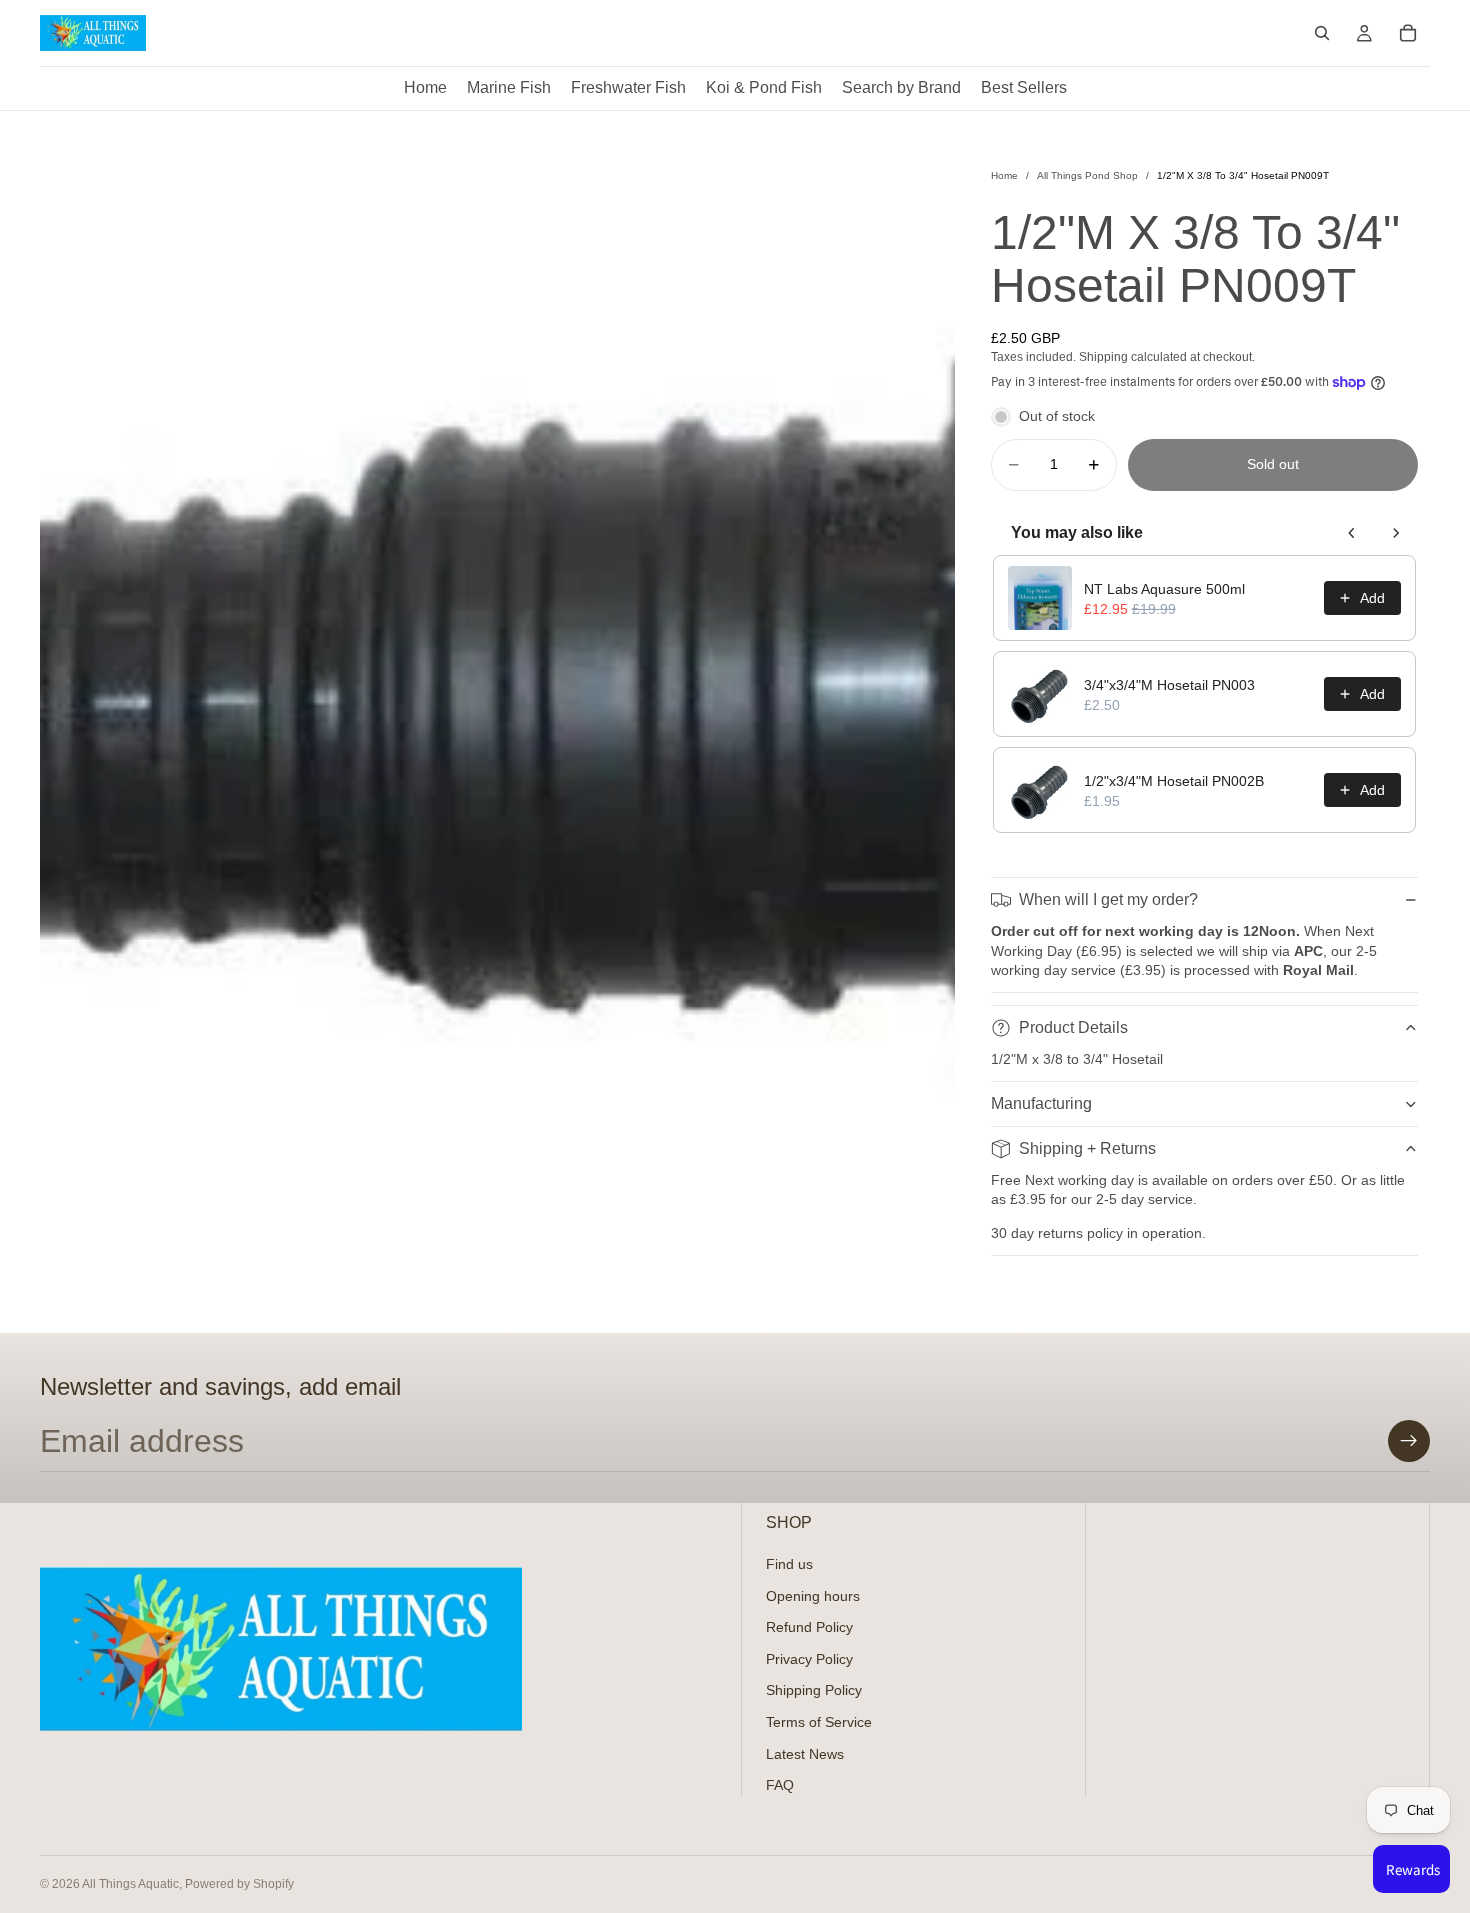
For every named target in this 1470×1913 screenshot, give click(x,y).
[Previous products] (1352, 533)
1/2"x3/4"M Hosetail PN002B (1174, 781)
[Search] (1322, 33)
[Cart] (1408, 33)
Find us (789, 1564)
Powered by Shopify (239, 1884)
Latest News (805, 1753)
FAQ (780, 1785)
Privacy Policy (809, 1658)
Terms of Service (819, 1722)
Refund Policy (809, 1627)
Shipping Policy (814, 1690)
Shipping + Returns (1087, 1148)
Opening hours (813, 1595)
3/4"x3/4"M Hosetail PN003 (1169, 685)
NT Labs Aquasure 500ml (1164, 589)
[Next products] (1396, 533)
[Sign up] (1409, 1441)
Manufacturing (1041, 1103)
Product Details (1073, 1027)
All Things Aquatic (130, 1884)
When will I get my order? (1108, 899)
